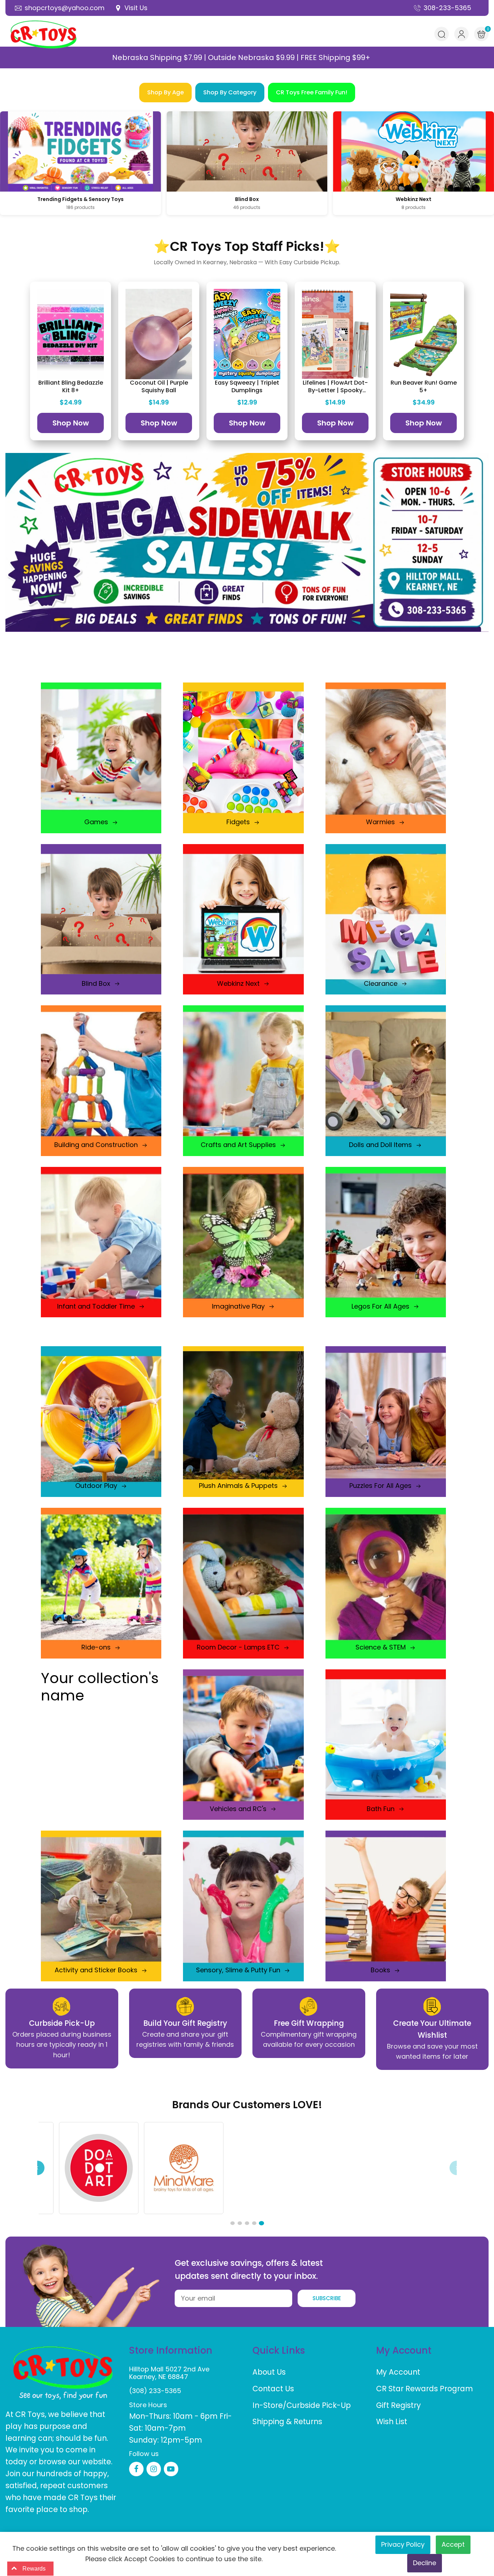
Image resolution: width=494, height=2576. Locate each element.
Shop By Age (165, 92)
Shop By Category (230, 92)
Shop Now (71, 423)
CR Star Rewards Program (425, 2389)
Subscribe (327, 2298)
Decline (425, 2563)
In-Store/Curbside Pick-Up (302, 2405)
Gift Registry (399, 2405)
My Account (398, 2372)
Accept (453, 2544)
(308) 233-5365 (155, 2391)
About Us (269, 2372)
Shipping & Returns (287, 2421)
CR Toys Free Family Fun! (312, 92)
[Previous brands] (37, 2168)
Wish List (392, 2421)
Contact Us (273, 2389)
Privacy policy (403, 2544)
